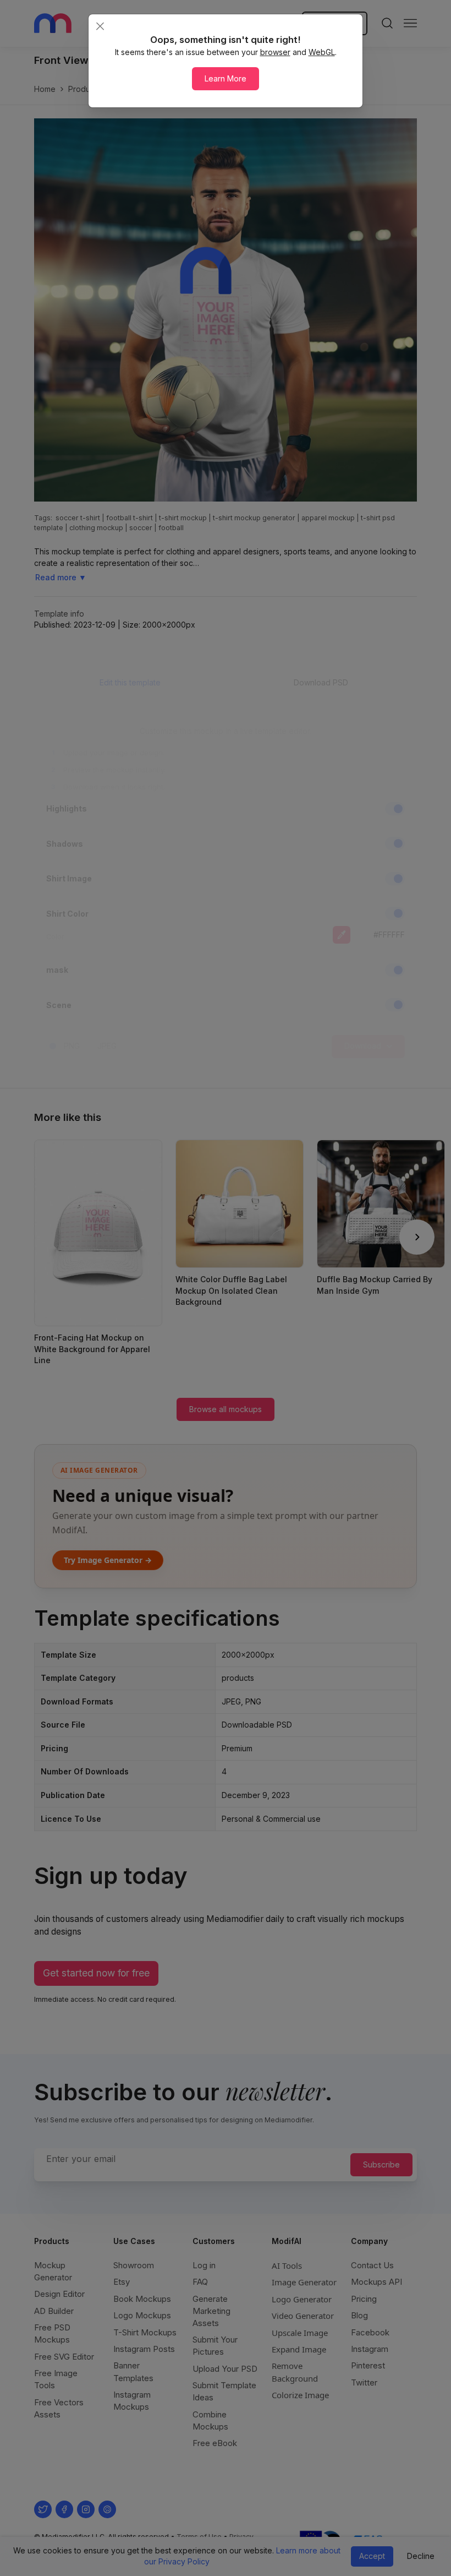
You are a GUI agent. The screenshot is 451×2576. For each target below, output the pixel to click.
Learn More (226, 78)
